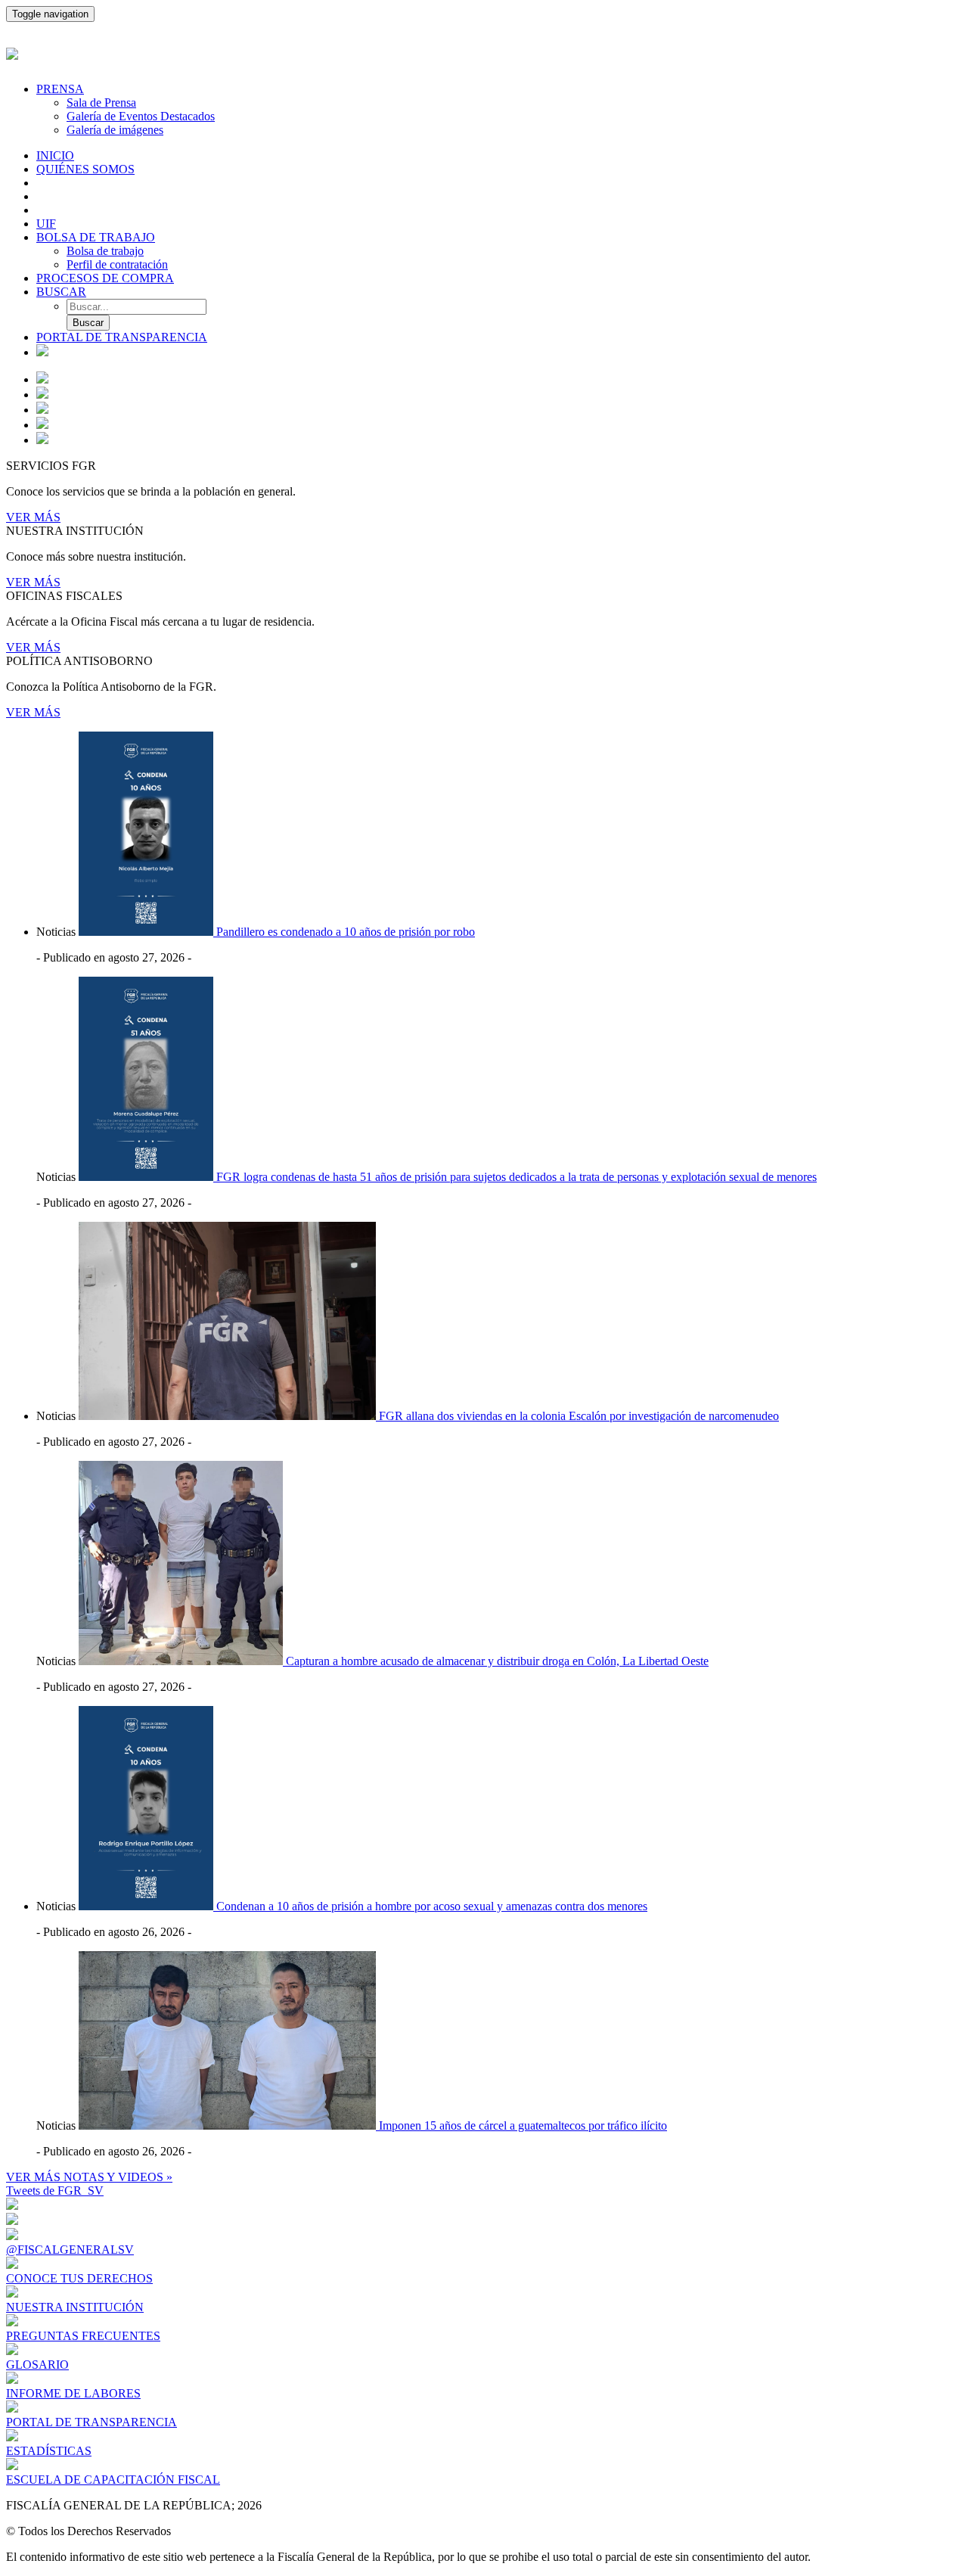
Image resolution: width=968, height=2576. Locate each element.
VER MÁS (33, 517)
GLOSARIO (37, 2365)
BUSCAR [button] (61, 292)
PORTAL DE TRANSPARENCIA (122, 337)
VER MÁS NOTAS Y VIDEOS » (89, 2177)
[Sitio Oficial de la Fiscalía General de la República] (484, 52)
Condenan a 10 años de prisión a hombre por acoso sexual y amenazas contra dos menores (432, 1906)
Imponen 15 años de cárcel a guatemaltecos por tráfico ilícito (523, 2125)
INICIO (55, 155)
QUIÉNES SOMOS (85, 169)
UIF (46, 224)
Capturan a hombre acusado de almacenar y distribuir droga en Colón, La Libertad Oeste (497, 1661)
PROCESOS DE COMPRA (105, 278)
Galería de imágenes (115, 130)
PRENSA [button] (60, 89)
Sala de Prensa (101, 103)
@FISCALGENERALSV (70, 2250)
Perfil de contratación (117, 264)
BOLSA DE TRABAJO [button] (96, 237)
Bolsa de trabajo (105, 251)
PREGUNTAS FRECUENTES (83, 2336)
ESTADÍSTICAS (49, 2451)
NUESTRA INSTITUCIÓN (75, 2307)
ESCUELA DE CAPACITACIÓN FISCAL (113, 2480)
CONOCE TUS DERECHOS (79, 2278)
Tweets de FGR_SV (55, 2191)
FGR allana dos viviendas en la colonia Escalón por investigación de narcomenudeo (579, 1416)
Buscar (88, 323)
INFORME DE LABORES (73, 2393)
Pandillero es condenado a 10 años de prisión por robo (346, 932)
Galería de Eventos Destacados (141, 116)
